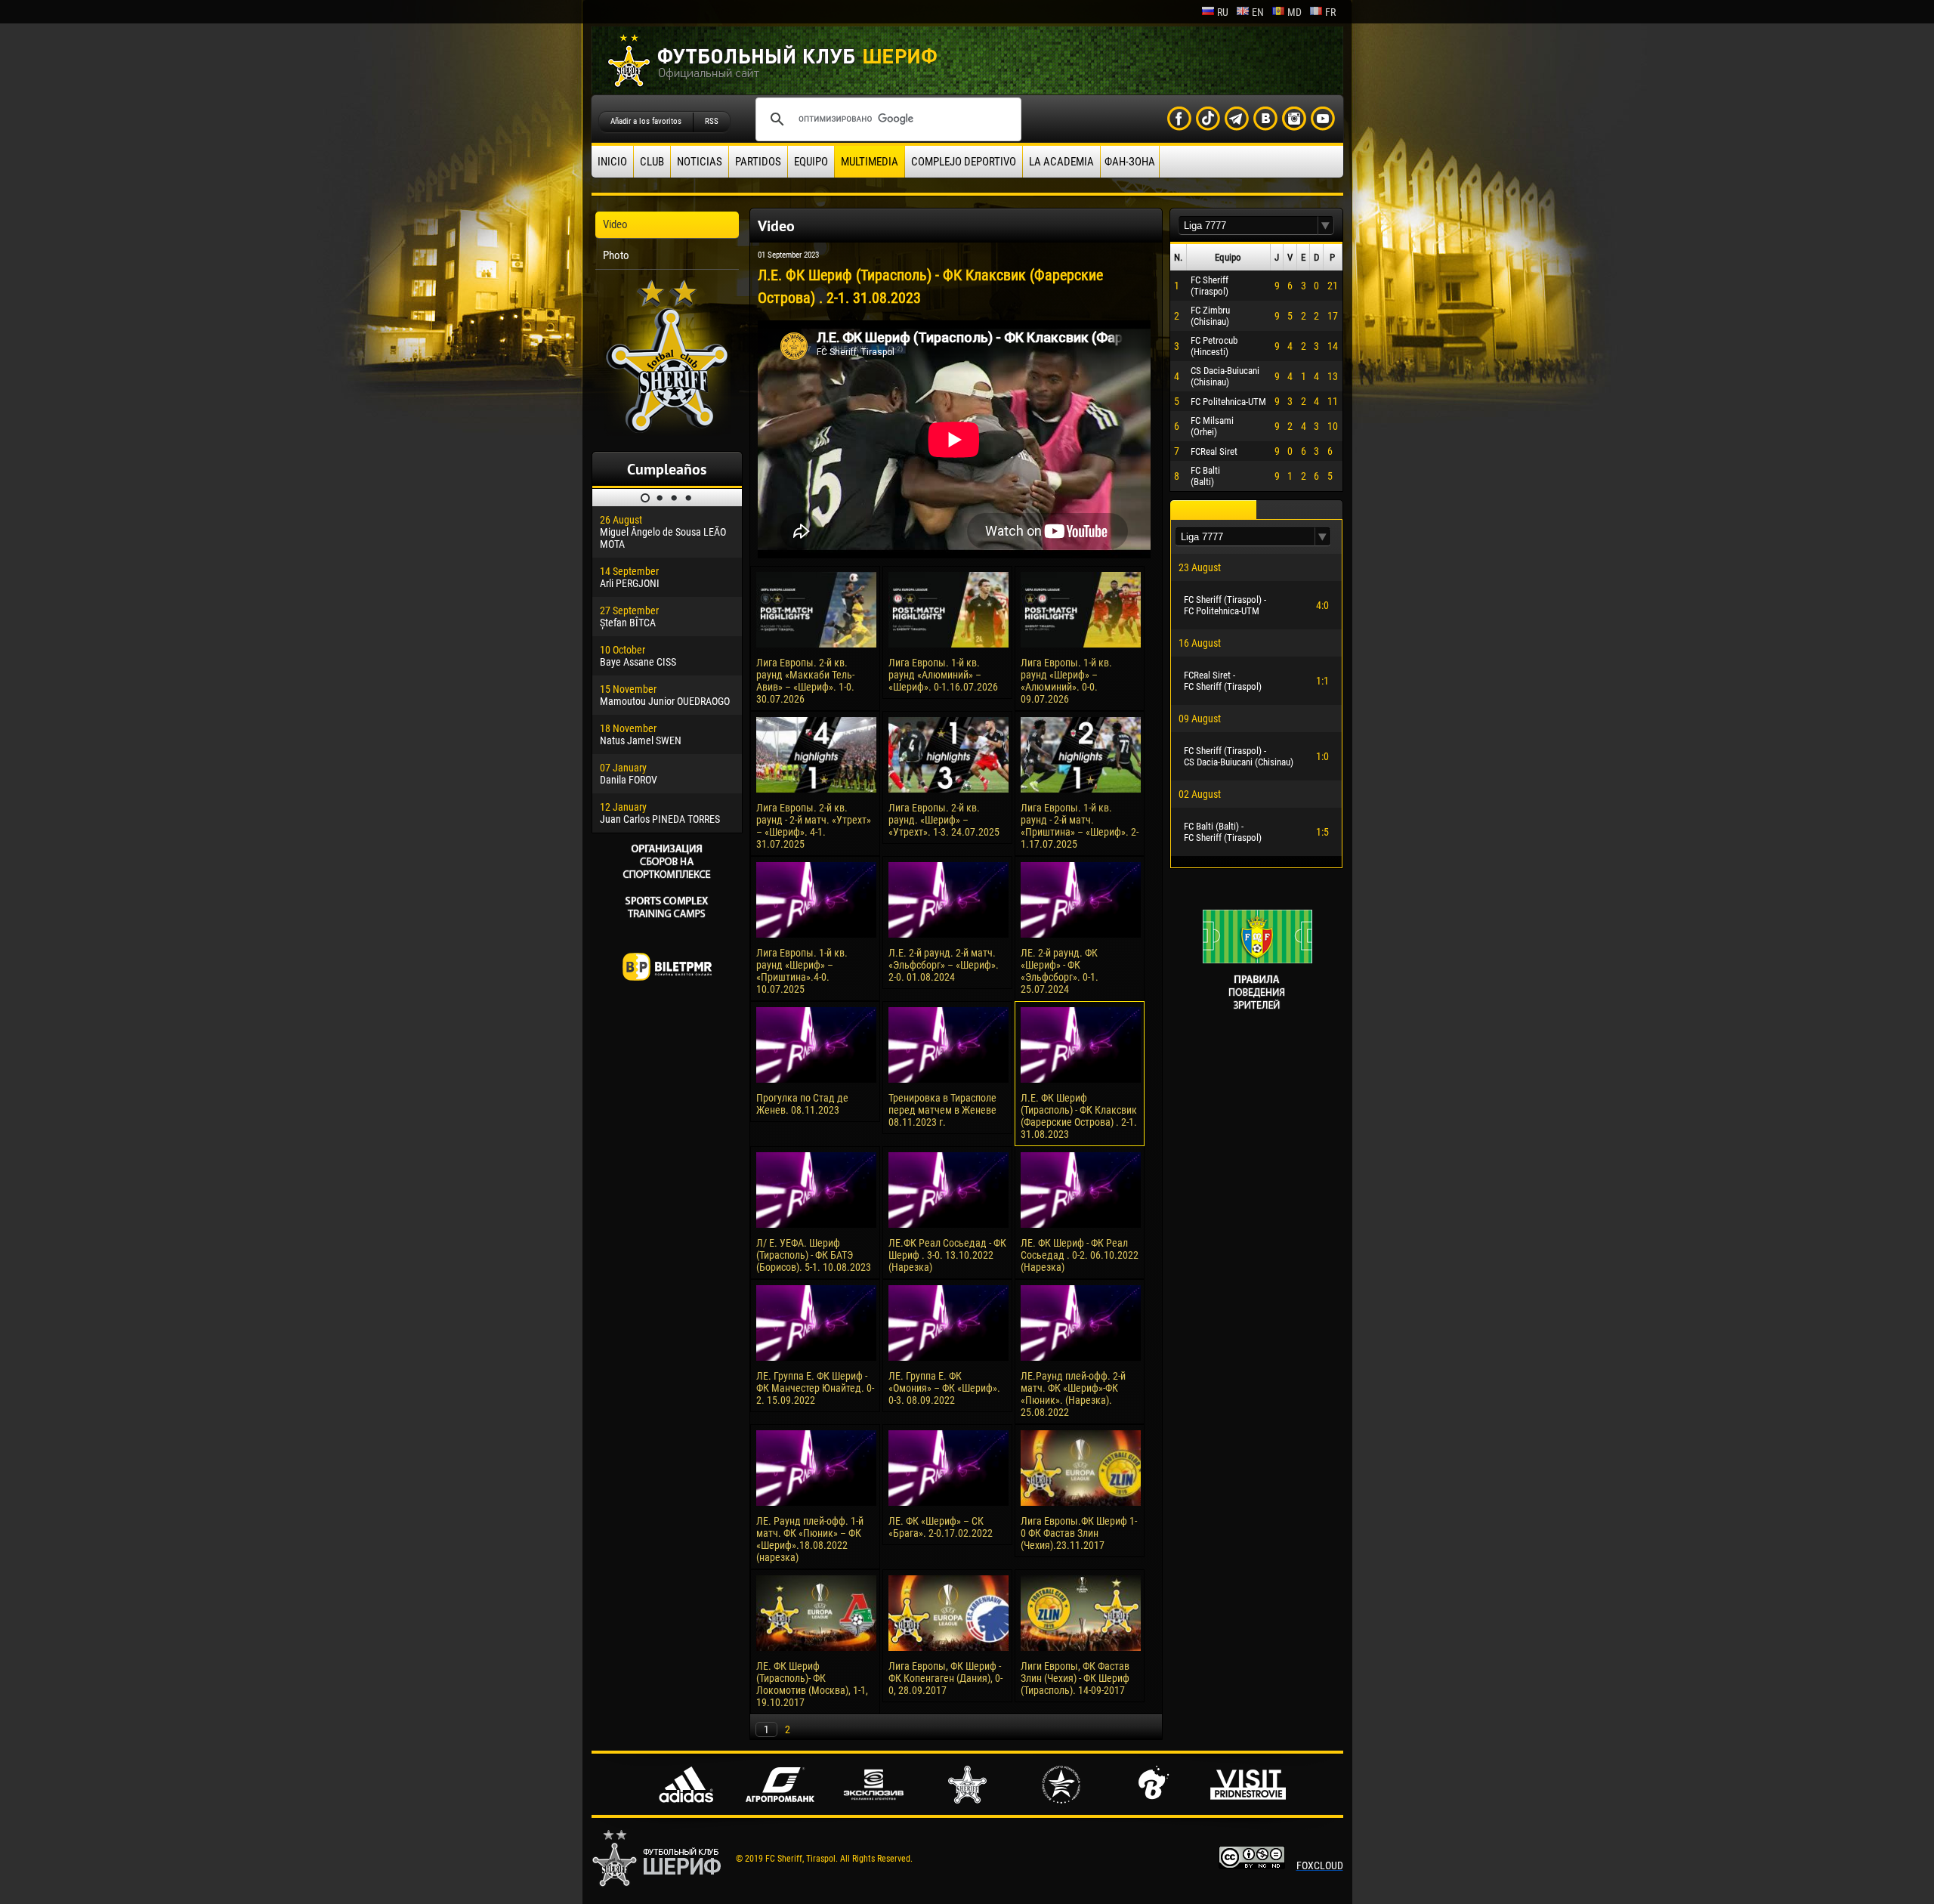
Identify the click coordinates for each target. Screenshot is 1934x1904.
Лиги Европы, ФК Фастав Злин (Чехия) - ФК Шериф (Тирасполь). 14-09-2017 (1075, 1678)
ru (1223, 12)
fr (1330, 12)
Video (615, 224)
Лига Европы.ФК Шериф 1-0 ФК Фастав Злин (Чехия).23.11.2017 (1079, 1533)
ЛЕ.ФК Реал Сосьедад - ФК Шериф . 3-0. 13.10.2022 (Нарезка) (947, 1255)
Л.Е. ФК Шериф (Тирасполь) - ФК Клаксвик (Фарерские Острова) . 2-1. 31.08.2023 (1079, 1116)
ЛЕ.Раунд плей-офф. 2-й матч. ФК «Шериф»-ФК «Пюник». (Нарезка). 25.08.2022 (1073, 1394)
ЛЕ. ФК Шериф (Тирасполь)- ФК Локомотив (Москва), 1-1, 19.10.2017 (812, 1684)
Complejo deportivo (964, 162)
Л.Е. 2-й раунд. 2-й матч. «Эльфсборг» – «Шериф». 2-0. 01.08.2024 (944, 965)
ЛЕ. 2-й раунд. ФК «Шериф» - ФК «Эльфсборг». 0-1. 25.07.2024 (1060, 971)
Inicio (612, 162)
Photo (616, 255)
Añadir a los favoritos (646, 121)
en (1258, 12)
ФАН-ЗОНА (1130, 162)
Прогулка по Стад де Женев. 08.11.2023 (802, 1104)
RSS (712, 121)
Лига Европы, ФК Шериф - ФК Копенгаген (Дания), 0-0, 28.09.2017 (945, 1678)
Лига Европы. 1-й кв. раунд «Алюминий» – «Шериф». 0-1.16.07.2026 (943, 675)
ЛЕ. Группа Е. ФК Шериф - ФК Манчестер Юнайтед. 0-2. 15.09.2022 (815, 1388)
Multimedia (870, 162)
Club (652, 162)
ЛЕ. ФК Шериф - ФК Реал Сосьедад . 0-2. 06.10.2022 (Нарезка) (1080, 1255)
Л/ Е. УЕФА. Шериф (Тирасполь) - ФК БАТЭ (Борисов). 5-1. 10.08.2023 (814, 1255)
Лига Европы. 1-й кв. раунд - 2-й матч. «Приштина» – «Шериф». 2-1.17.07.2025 (1080, 826)
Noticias (700, 162)
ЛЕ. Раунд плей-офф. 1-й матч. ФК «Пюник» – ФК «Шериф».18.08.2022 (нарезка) (810, 1539)
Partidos (758, 162)
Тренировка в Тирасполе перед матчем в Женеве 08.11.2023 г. (942, 1110)
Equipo (811, 162)
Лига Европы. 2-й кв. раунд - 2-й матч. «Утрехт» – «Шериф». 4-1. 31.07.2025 (814, 826)
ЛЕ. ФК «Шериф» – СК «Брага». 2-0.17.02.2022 (941, 1527)
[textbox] (1248, 226)
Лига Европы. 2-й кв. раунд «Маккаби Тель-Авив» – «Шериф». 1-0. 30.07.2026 (805, 681)
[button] (1326, 226)
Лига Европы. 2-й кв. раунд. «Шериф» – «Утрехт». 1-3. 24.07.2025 (944, 820)
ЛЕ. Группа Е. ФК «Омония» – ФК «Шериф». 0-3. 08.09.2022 (944, 1388)
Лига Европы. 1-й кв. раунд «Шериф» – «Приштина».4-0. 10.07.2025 (802, 971)
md (1294, 12)
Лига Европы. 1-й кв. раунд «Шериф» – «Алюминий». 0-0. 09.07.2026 (1066, 681)
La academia (1061, 162)
